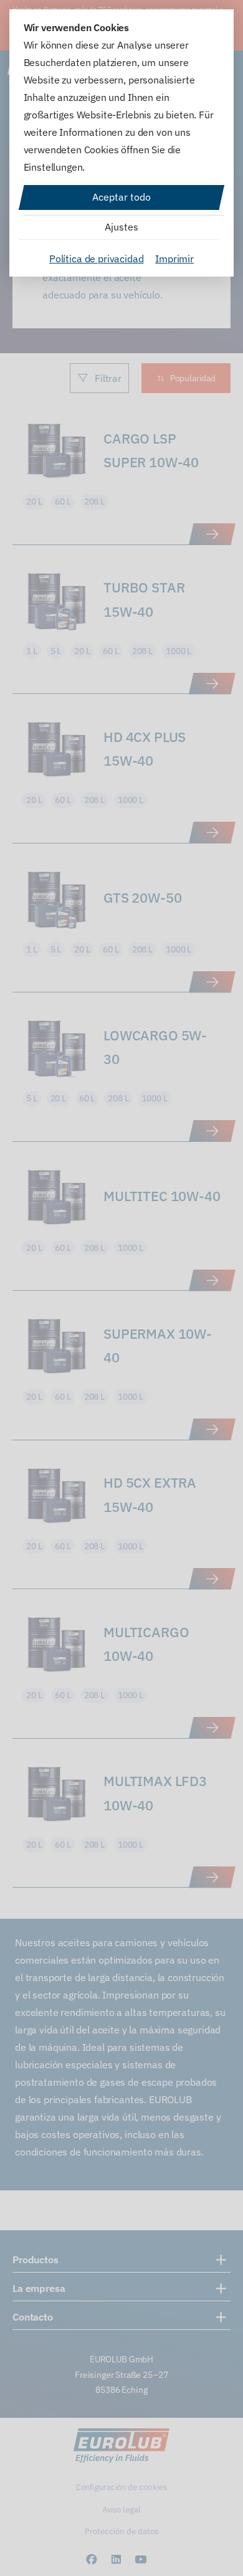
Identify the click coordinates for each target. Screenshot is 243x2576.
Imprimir (174, 259)
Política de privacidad (96, 259)
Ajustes (121, 227)
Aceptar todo (121, 197)
